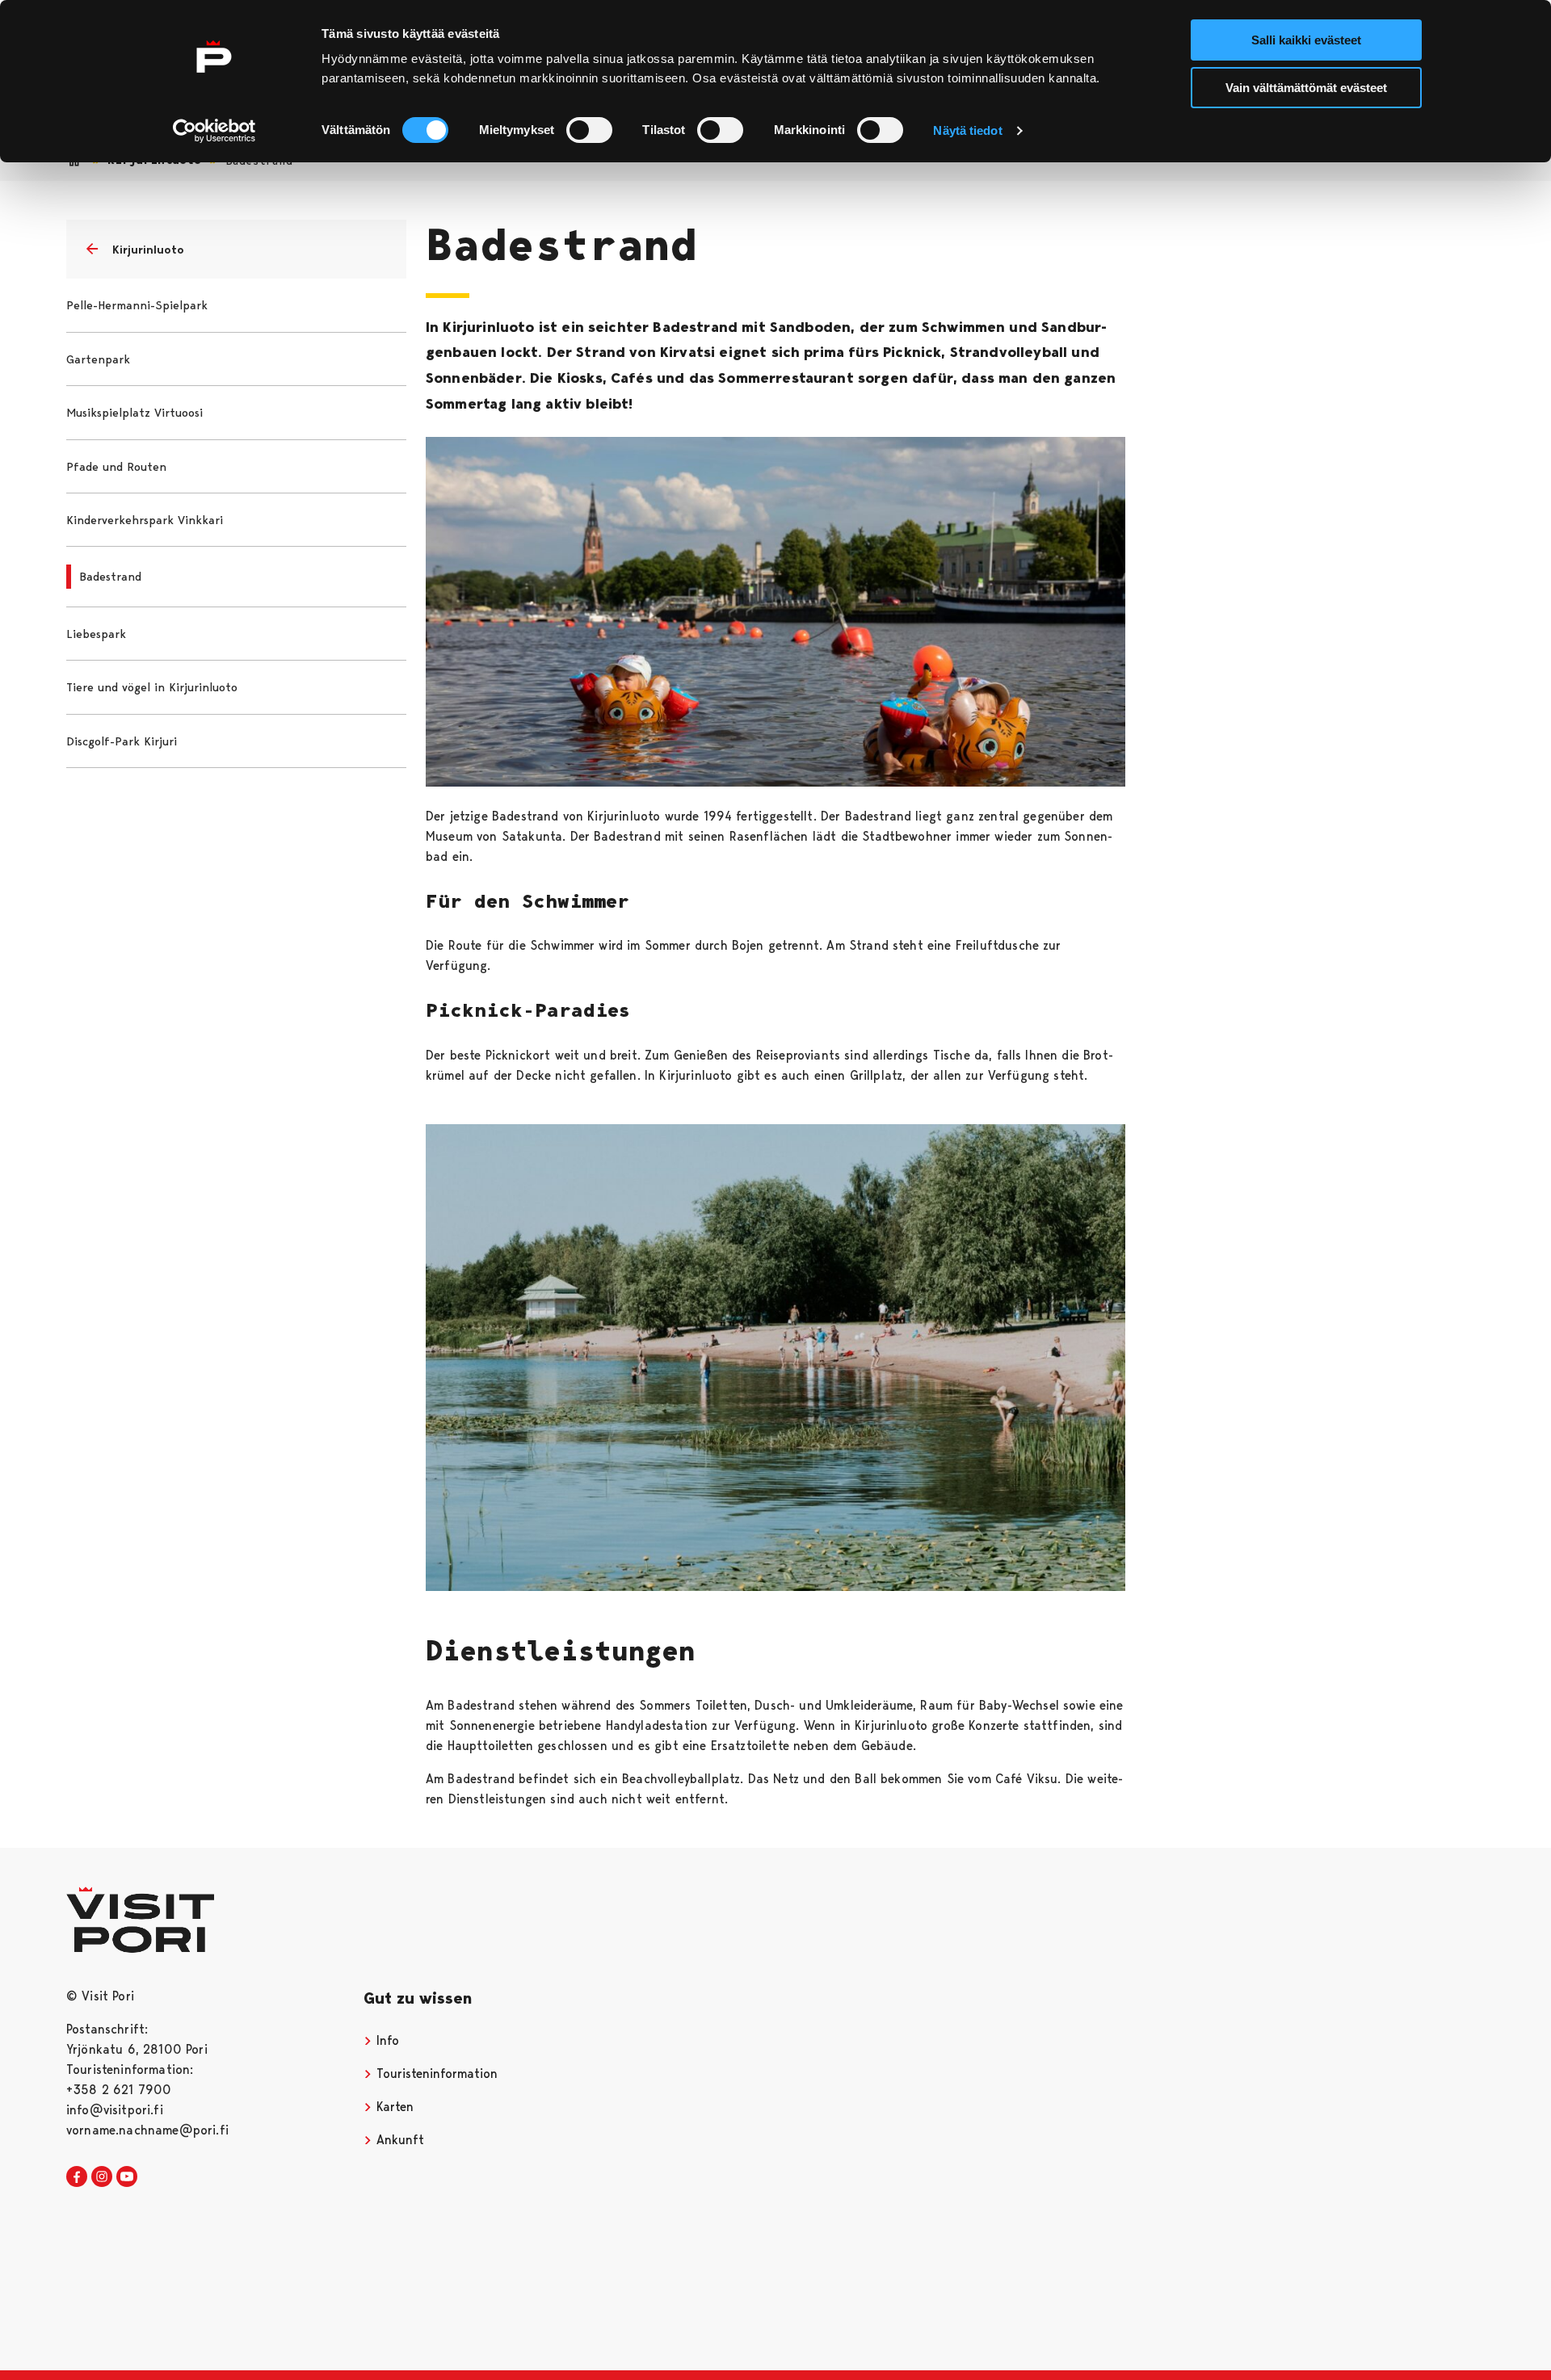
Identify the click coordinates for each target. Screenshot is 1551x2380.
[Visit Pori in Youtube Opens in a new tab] (127, 2177)
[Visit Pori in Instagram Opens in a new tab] (102, 2177)
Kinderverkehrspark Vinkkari (145, 520)
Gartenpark (98, 359)
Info (386, 2040)
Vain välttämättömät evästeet (1306, 88)
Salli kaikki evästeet (1306, 40)
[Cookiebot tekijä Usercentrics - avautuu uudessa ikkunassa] (214, 131)
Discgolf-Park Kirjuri (122, 741)
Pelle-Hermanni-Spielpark (137, 305)
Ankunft (398, 2140)
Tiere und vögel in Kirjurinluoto (152, 687)
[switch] (589, 130)
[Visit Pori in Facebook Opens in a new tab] (77, 2177)
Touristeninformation (435, 2074)
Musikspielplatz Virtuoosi (135, 413)
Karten (393, 2107)
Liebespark (96, 634)
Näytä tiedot (967, 130)
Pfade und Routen (116, 467)
